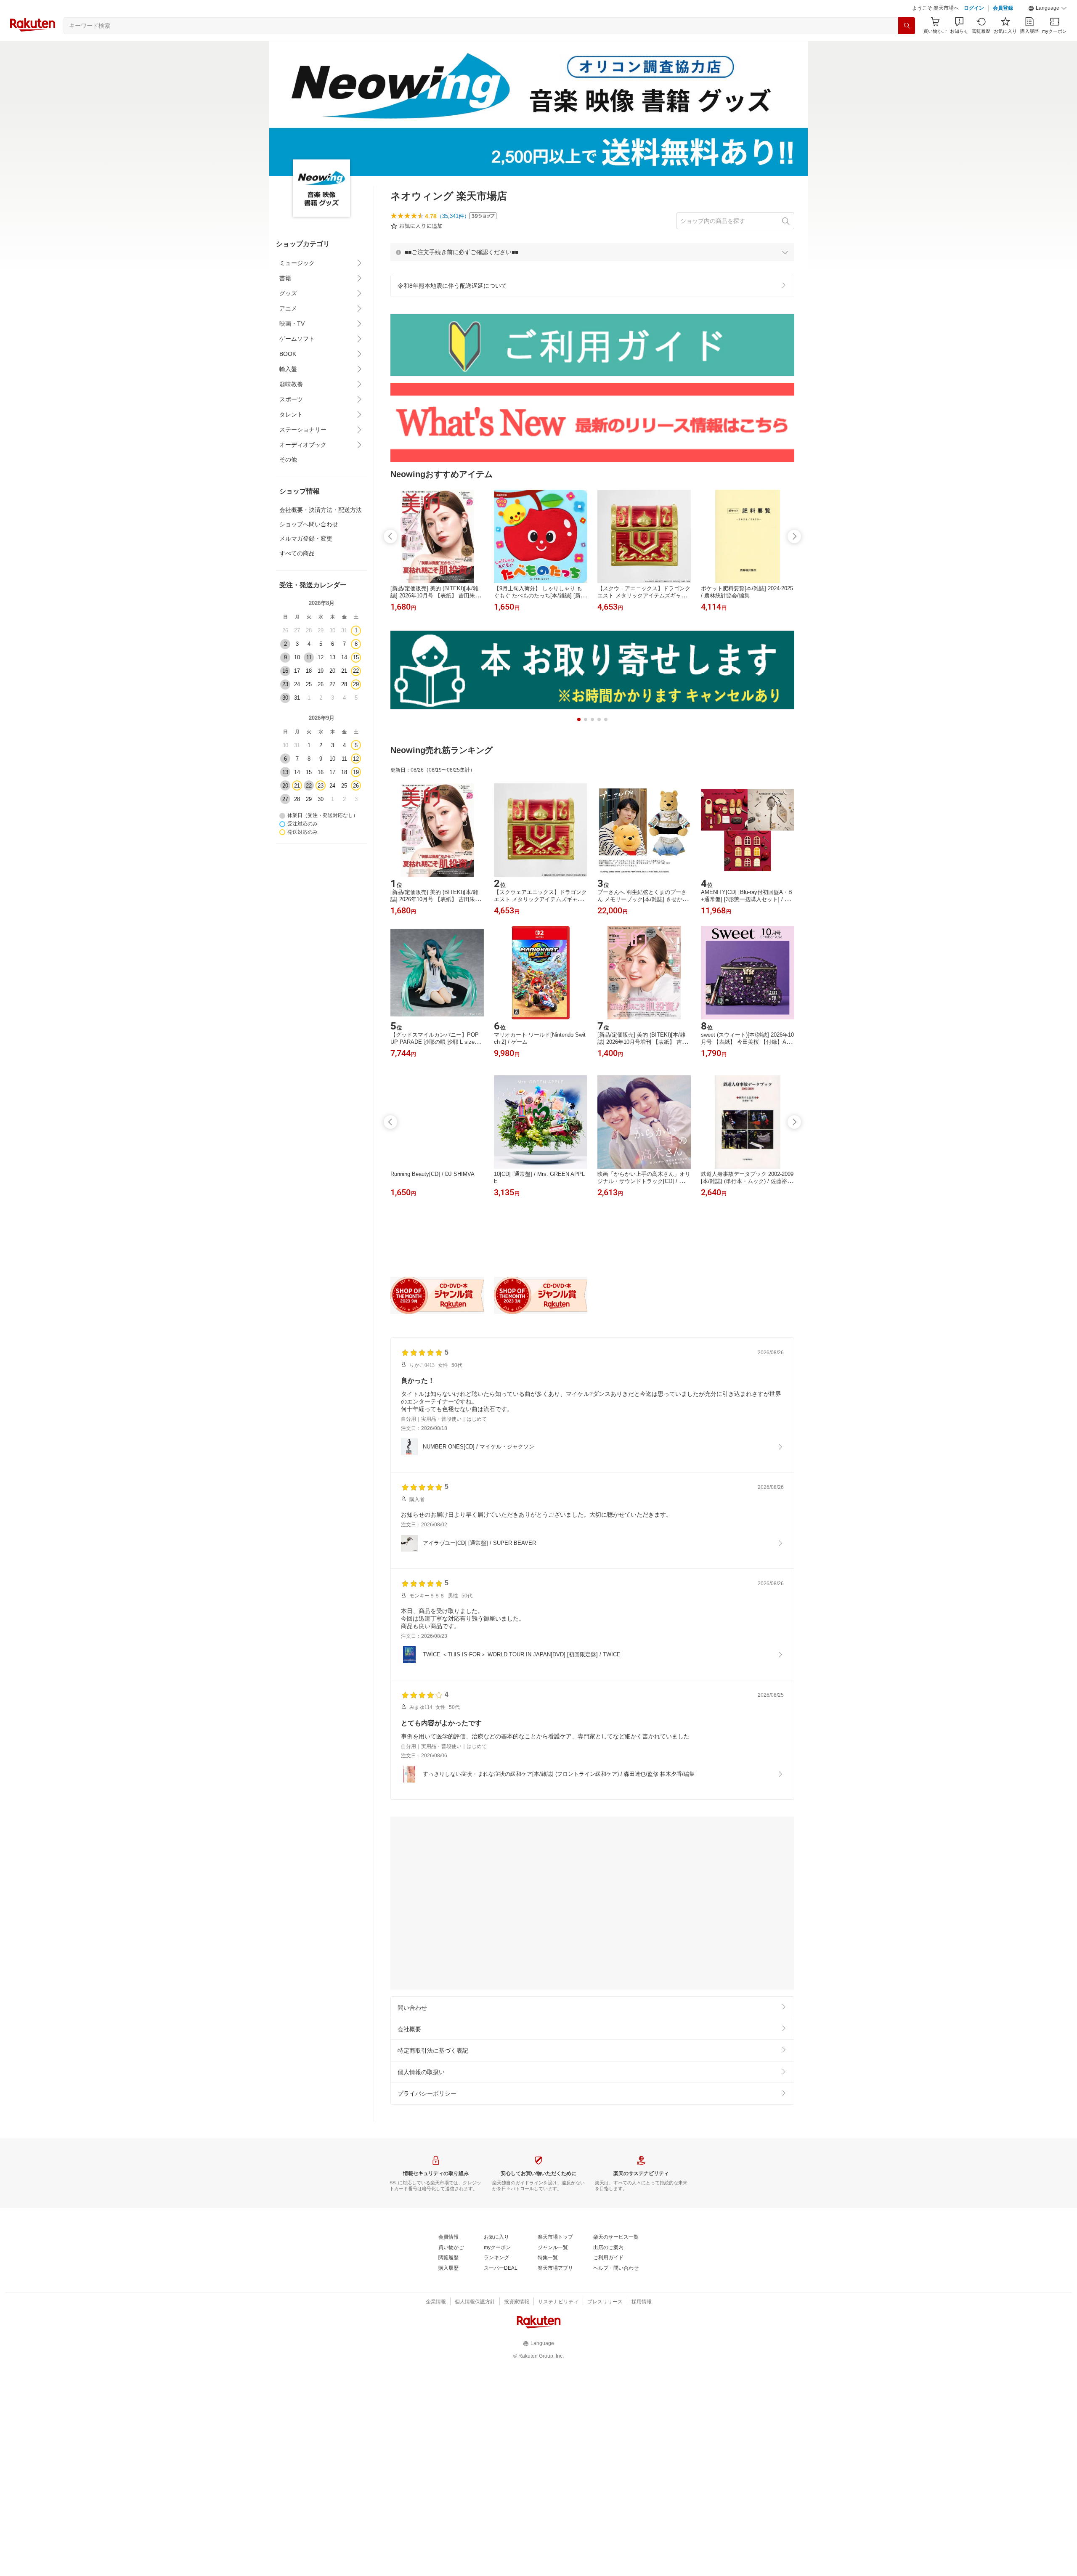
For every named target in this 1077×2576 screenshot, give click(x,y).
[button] (1048, 29)
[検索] (907, 47)
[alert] (592, 273)
